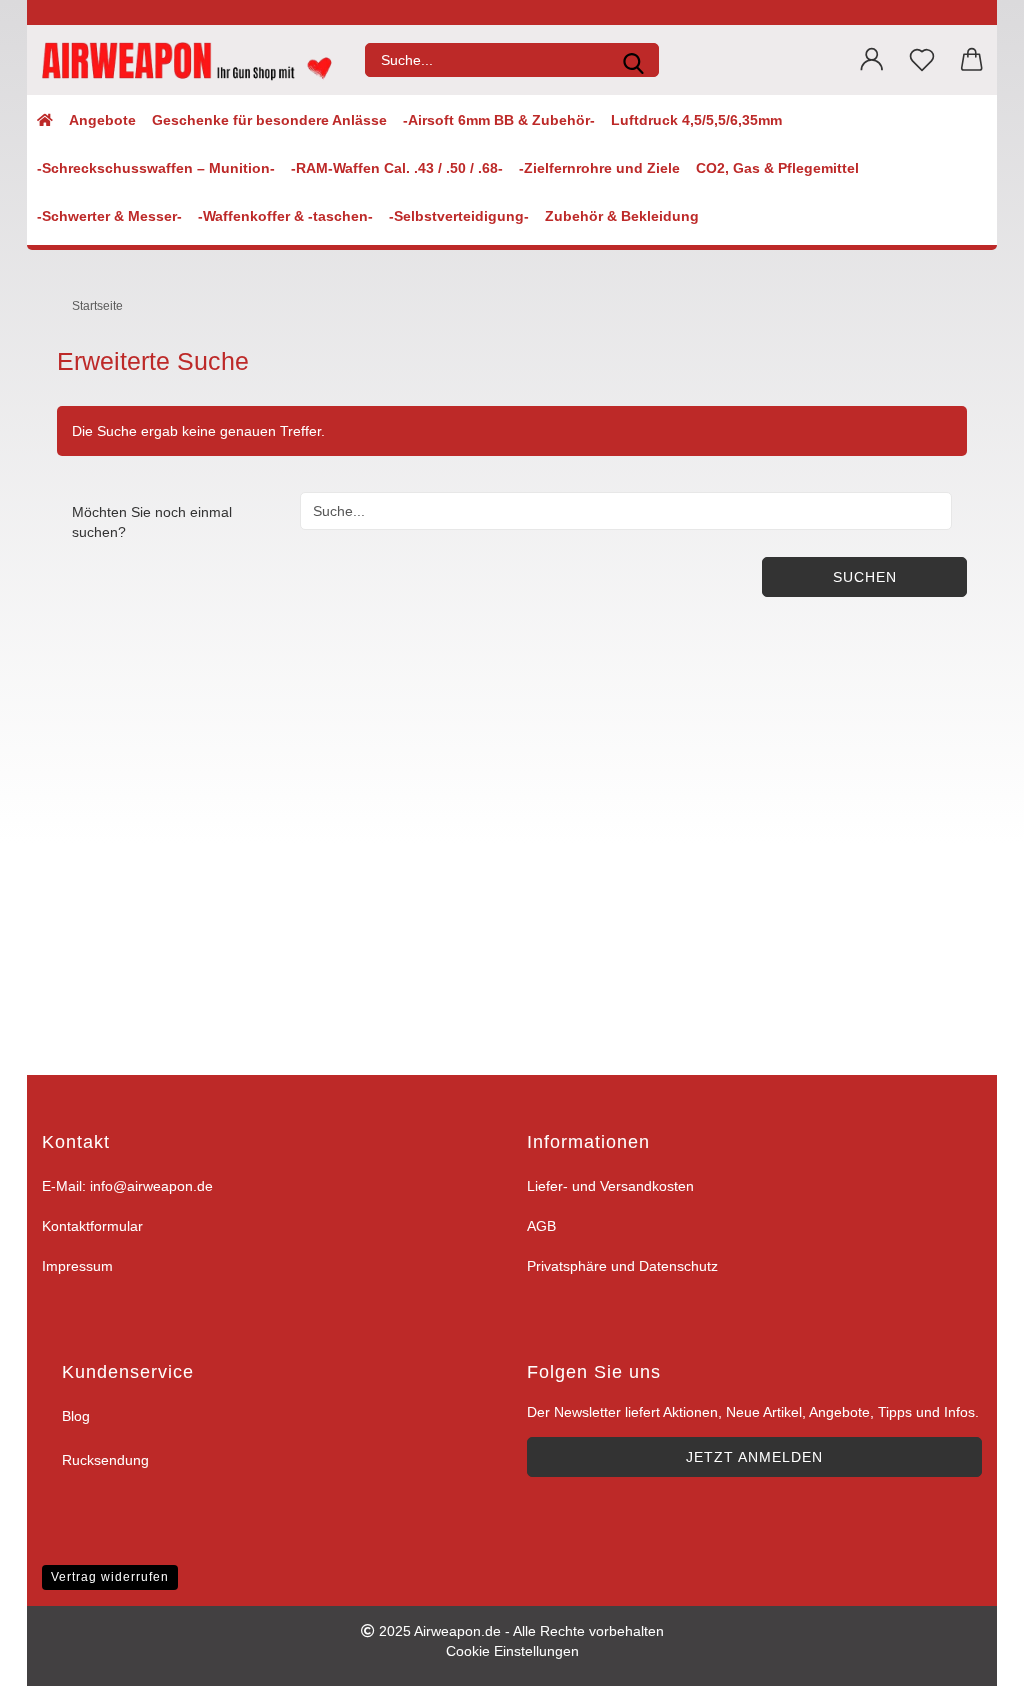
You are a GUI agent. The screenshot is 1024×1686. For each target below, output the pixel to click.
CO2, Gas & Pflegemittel (777, 168)
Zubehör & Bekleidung (622, 216)
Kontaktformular (92, 1226)
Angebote (102, 120)
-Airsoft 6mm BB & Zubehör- (499, 120)
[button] (872, 60)
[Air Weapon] (188, 60)
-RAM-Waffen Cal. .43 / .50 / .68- (397, 168)
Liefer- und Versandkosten (610, 1186)
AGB (541, 1226)
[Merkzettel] (922, 60)
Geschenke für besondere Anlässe (269, 120)
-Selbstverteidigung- (459, 216)
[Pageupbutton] (984, 1658)
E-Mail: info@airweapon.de (127, 1186)
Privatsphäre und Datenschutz (622, 1266)
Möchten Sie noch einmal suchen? (152, 522)
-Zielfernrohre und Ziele (599, 168)
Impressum (77, 1266)
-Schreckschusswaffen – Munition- (156, 168)
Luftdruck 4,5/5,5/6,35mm (696, 120)
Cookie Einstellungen (512, 1651)
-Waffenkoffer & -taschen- (285, 216)
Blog (76, 1416)
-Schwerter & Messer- (109, 216)
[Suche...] (633, 60)
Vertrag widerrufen (110, 1577)
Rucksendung (105, 1460)
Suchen (865, 577)
